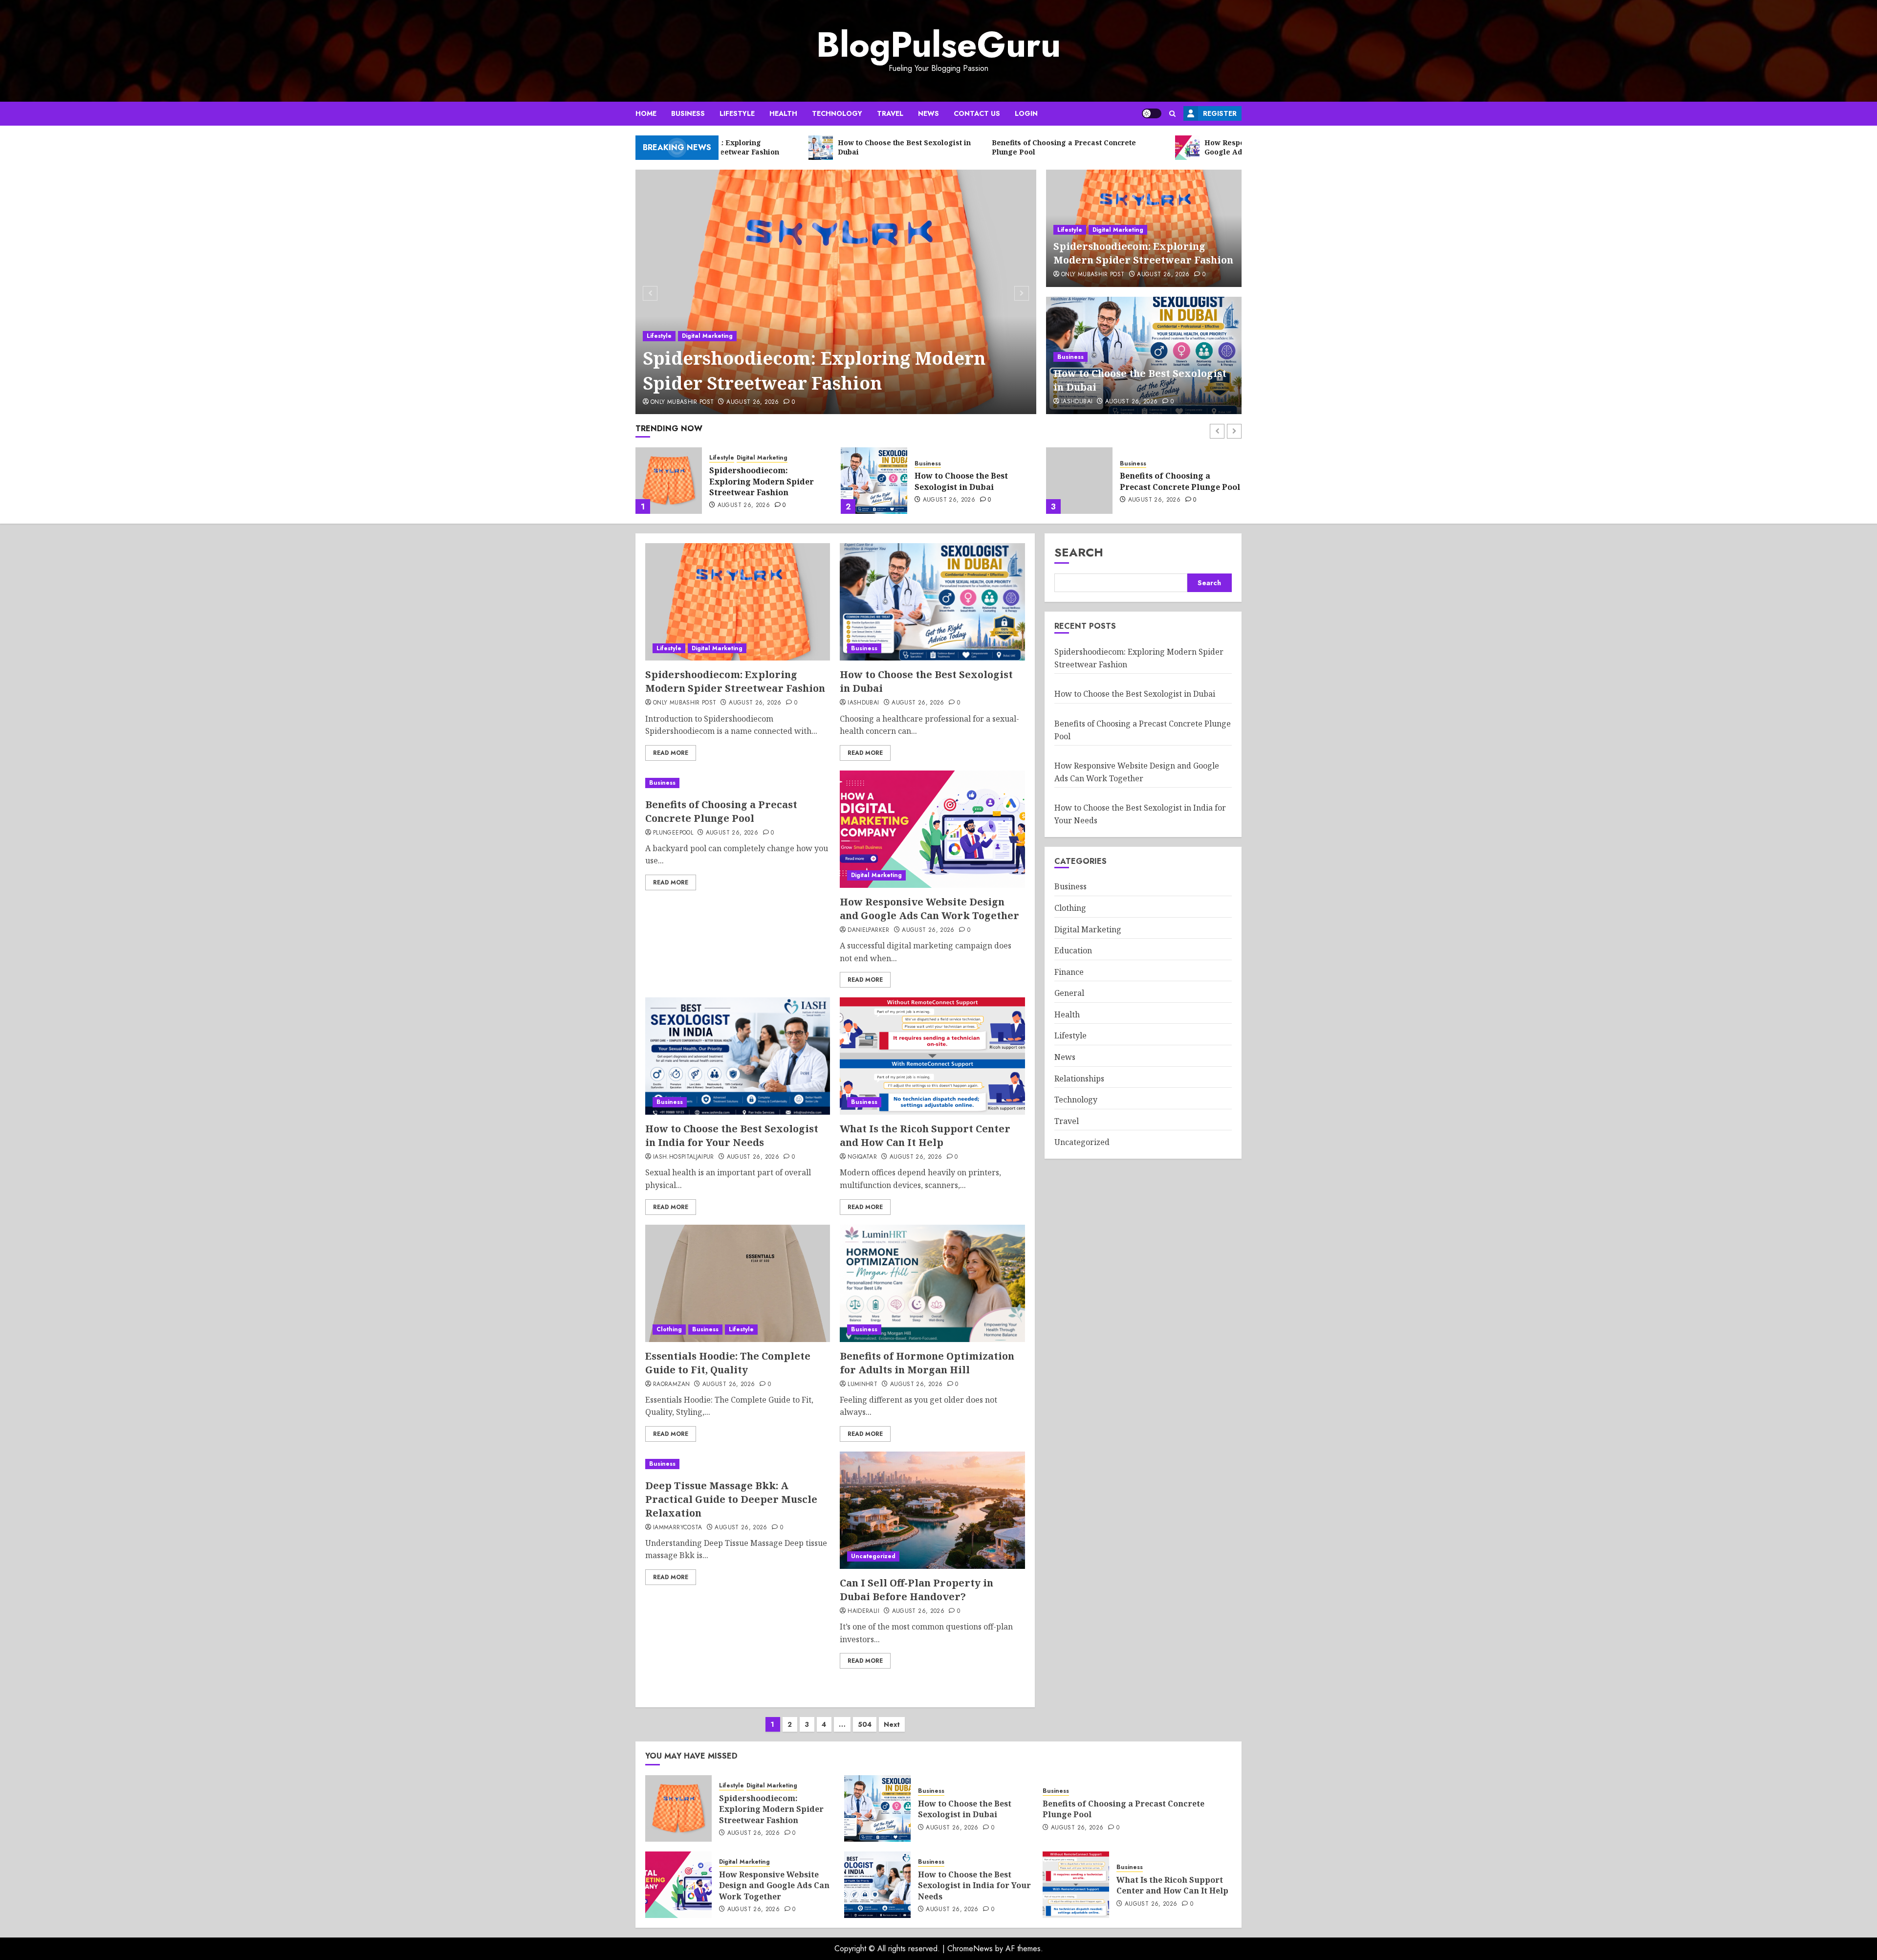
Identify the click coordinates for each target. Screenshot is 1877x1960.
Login (1026, 113)
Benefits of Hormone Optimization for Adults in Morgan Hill (927, 1363)
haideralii (863, 1611)
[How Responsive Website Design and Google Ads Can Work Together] (1079, 481)
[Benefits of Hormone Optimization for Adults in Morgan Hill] (932, 1283)
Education (1073, 951)
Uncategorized (873, 1556)
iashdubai (1077, 402)
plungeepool (673, 833)
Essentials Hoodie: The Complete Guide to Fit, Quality (728, 1363)
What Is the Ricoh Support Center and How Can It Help (925, 1135)
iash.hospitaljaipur (684, 1157)
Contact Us (977, 113)
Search (1079, 552)
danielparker (868, 930)
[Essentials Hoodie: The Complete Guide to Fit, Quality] (738, 1283)
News (928, 113)
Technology (837, 113)
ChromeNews (970, 1949)
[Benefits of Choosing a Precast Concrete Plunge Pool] (874, 481)
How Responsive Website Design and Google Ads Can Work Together (1175, 481)
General (1069, 993)
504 (865, 1724)
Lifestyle (737, 113)
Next (892, 1724)
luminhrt (862, 1385)
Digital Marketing (707, 336)
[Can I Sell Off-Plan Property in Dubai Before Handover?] (932, 1510)
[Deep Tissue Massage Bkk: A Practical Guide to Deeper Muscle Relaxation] (738, 1464)
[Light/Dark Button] (1152, 113)
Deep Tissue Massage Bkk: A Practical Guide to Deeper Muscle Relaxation (731, 1499)
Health (783, 113)
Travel (890, 113)
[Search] (1172, 114)
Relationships (1079, 1079)
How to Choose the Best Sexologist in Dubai (756, 481)
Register (1220, 113)
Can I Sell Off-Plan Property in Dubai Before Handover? (917, 1590)
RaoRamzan (671, 1385)
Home (646, 113)
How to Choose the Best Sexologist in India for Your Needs (732, 1135)
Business (688, 113)
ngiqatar (862, 1157)
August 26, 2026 (753, 402)
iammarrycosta (678, 1528)
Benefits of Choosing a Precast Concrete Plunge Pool (975, 481)
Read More (671, 753)
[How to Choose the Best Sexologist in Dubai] (669, 481)
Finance (1069, 972)
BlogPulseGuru (938, 44)
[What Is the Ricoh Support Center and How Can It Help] (932, 1056)
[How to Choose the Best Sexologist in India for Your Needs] (738, 1056)
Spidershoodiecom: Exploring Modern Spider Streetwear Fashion (814, 370)
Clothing (669, 1329)
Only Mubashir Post (682, 402)
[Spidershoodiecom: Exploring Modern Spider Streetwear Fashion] (836, 292)
